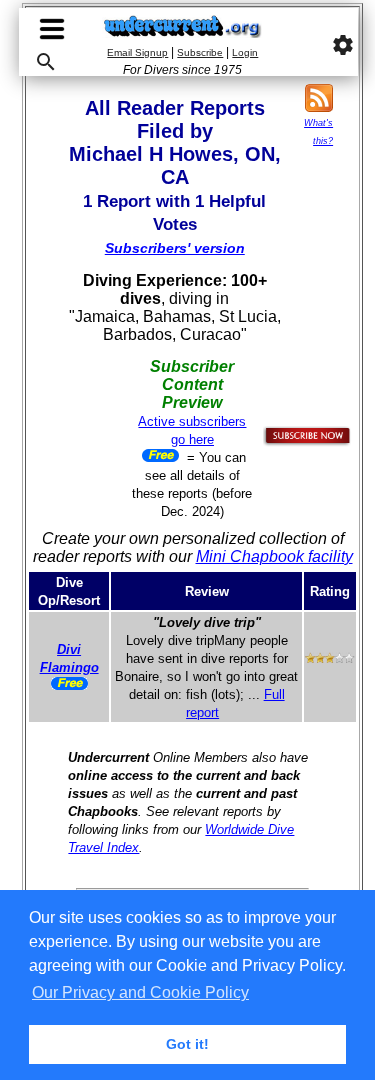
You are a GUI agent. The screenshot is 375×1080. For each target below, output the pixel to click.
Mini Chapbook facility (274, 556)
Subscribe (200, 52)
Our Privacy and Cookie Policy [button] (140, 992)
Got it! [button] (187, 1044)
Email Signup (137, 52)
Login (245, 52)
